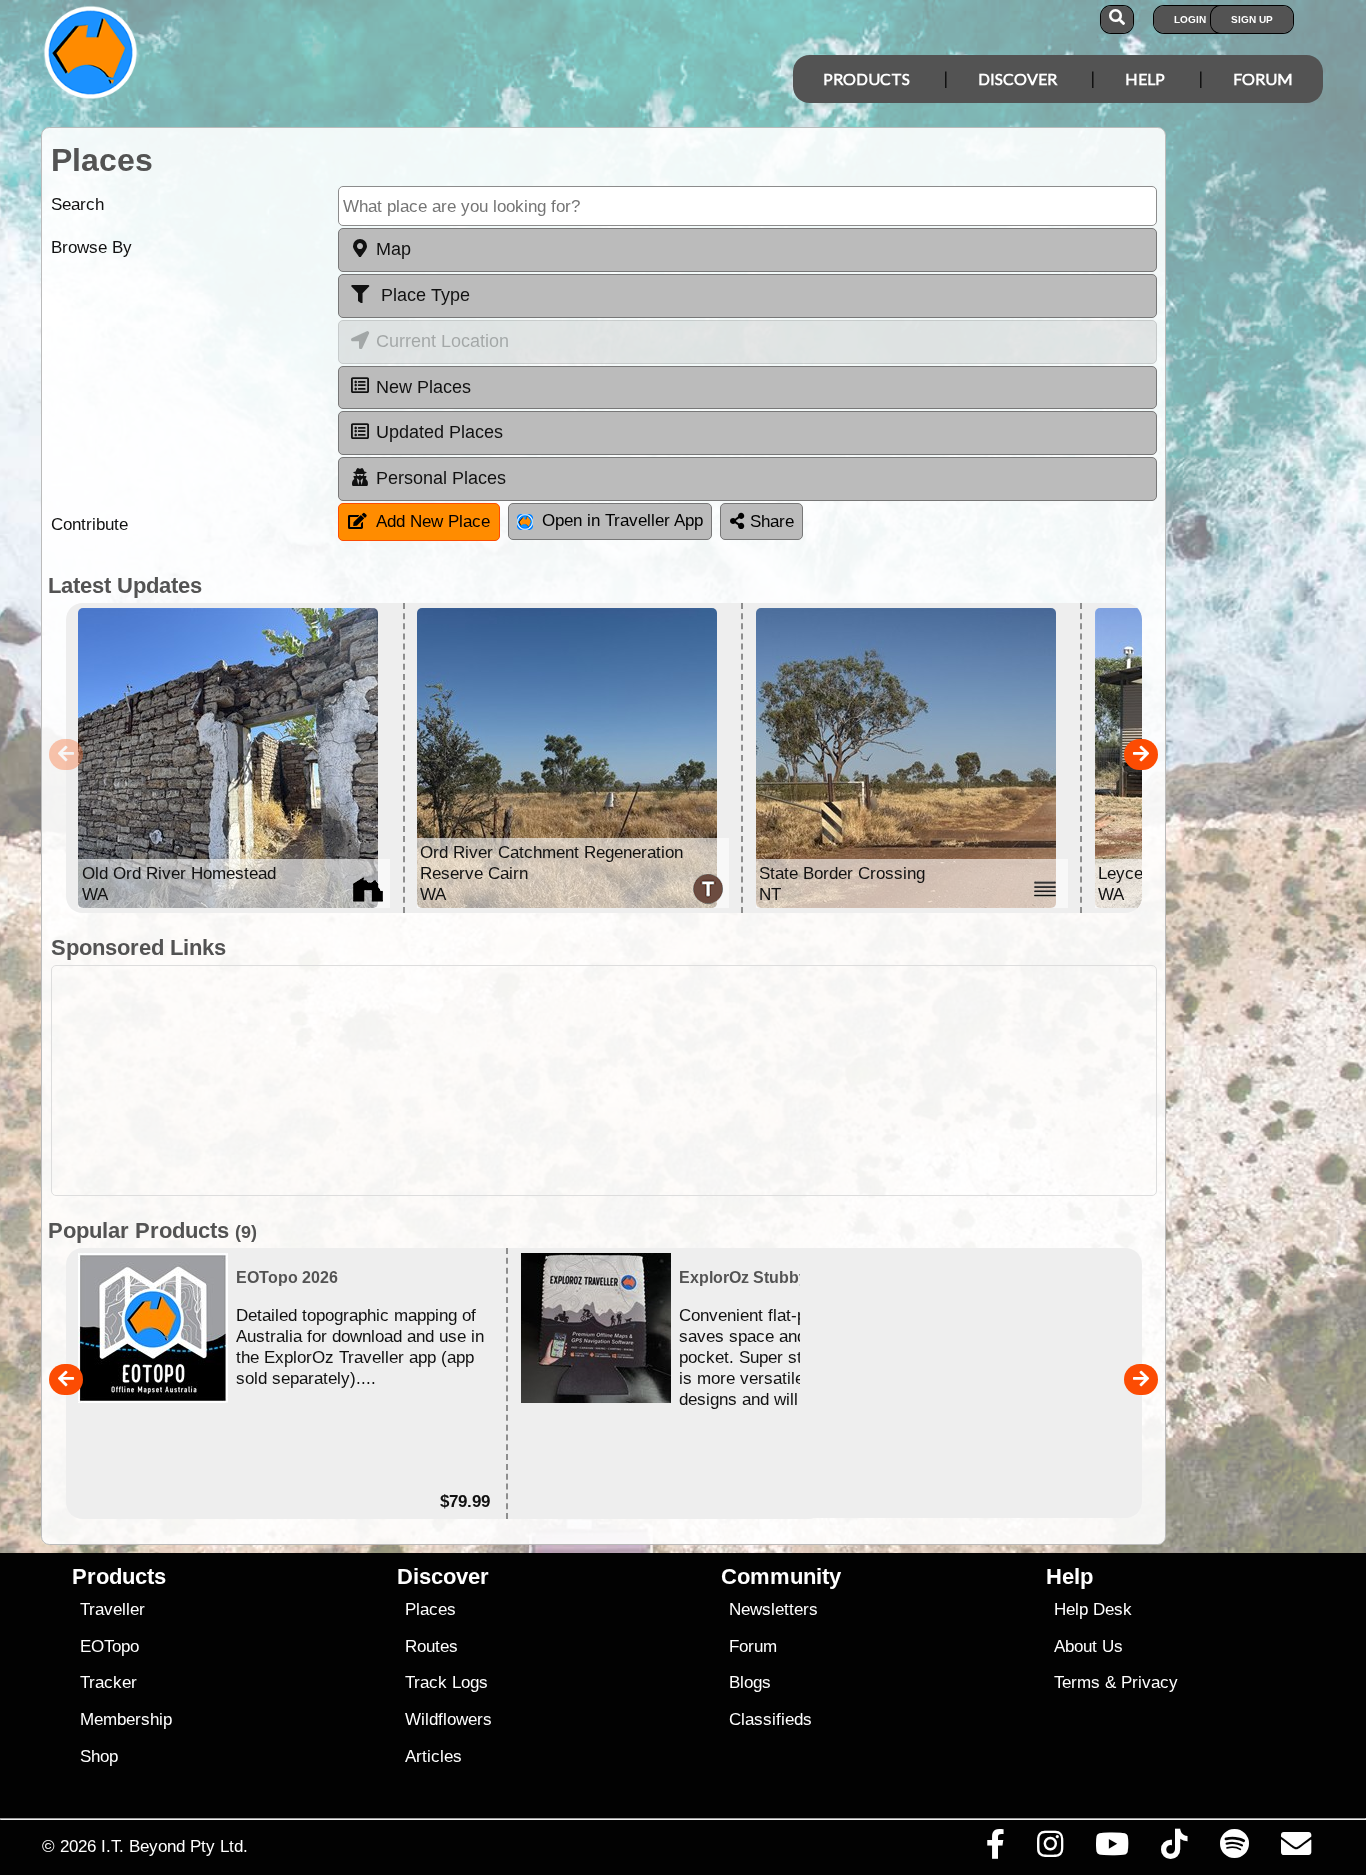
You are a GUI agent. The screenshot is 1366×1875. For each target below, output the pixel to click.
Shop (99, 1756)
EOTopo (109, 1646)
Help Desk (1093, 1609)
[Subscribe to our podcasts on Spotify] (1234, 1849)
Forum (1263, 78)
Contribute (89, 524)
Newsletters (773, 1609)
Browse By (91, 247)
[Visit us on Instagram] (1049, 1849)
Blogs (750, 1682)
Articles (433, 1756)
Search (77, 204)
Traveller (112, 1609)
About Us (1088, 1646)
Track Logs (446, 1682)
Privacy (1149, 1682)
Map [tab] (393, 249)
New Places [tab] (423, 387)
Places (430, 1609)
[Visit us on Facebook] (995, 1849)
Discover (1017, 78)
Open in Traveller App (622, 520)
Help (1145, 78)
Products (866, 78)
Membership (126, 1719)
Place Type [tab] (423, 295)
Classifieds (770, 1719)
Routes (431, 1646)
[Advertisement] (701, 1080)
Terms (1077, 1682)
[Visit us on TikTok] (1174, 1849)
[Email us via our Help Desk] (1295, 1849)
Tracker (108, 1682)
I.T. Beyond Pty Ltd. (174, 1846)
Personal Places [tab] (441, 478)
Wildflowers (448, 1719)
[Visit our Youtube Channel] (1112, 1849)
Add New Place (433, 521)
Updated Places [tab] (439, 432)
